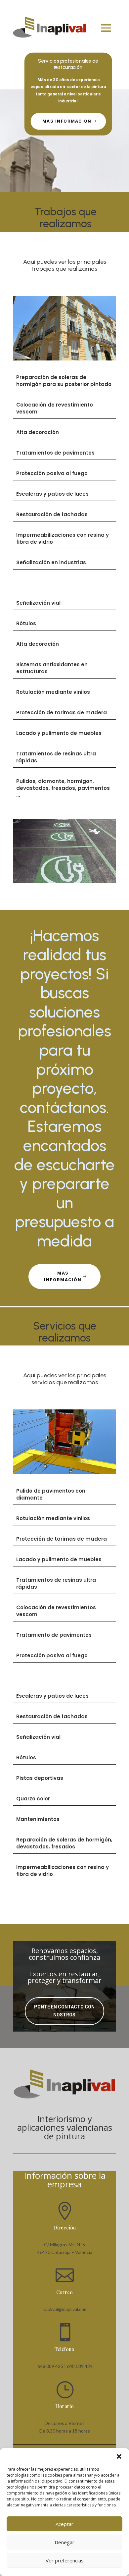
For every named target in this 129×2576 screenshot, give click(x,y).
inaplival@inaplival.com (65, 2309)
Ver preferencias (65, 2560)
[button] (119, 2456)
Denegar (64, 2542)
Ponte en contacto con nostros (64, 2011)
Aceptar (64, 2524)
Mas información (67, 121)
